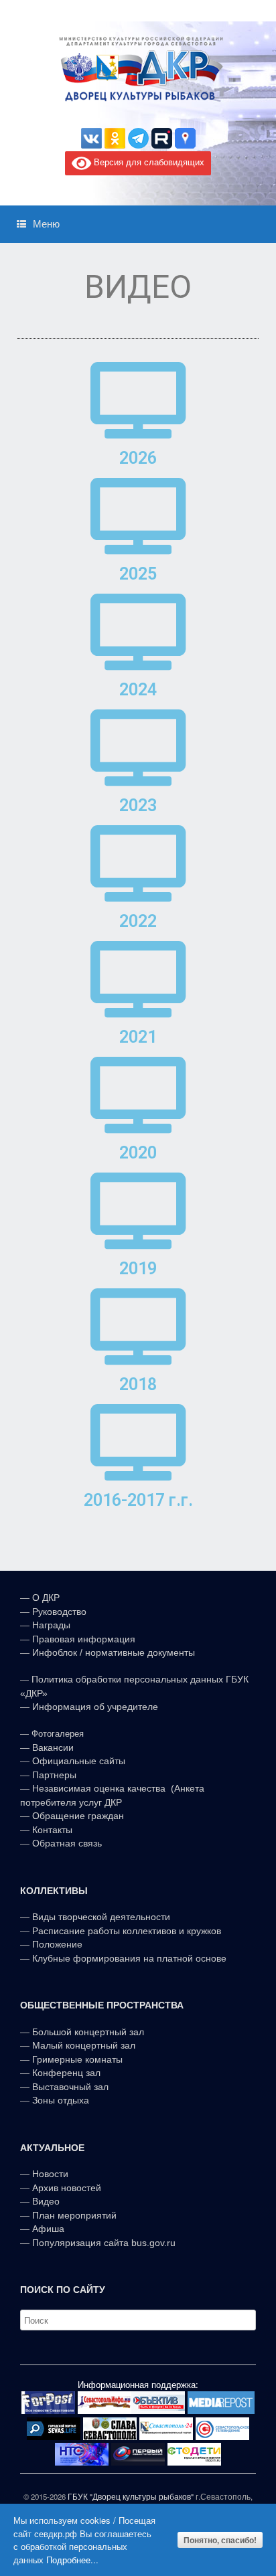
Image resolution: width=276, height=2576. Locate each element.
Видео (46, 2201)
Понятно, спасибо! (220, 2540)
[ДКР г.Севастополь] (138, 69)
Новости (50, 2174)
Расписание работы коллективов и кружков (127, 1931)
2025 (138, 574)
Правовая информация (84, 1639)
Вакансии (53, 1747)
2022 (138, 921)
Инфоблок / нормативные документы (114, 1652)
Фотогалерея (58, 1734)
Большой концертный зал (88, 2032)
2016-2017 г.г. (138, 1500)
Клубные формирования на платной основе (129, 1958)
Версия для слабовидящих (148, 162)
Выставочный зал (70, 2087)
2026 (138, 458)
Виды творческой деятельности (101, 1917)
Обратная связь (66, 1843)
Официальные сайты (79, 1761)
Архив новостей (67, 2188)
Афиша (48, 2229)
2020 (138, 1153)
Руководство (59, 1612)
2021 (138, 1037)
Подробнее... (72, 2560)
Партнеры (54, 1775)
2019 (138, 1269)
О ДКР (46, 1598)
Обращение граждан (78, 1816)
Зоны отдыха (61, 2100)
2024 (138, 690)
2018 (138, 1384)
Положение (57, 1944)
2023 (138, 805)
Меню (46, 224)
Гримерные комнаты (77, 2059)
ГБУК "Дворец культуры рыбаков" (131, 2496)
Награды (51, 1625)
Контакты (51, 1830)
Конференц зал (66, 2073)
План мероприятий (74, 2215)
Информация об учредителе (95, 1707)
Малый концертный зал (84, 2045)
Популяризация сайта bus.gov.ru (104, 2243)
